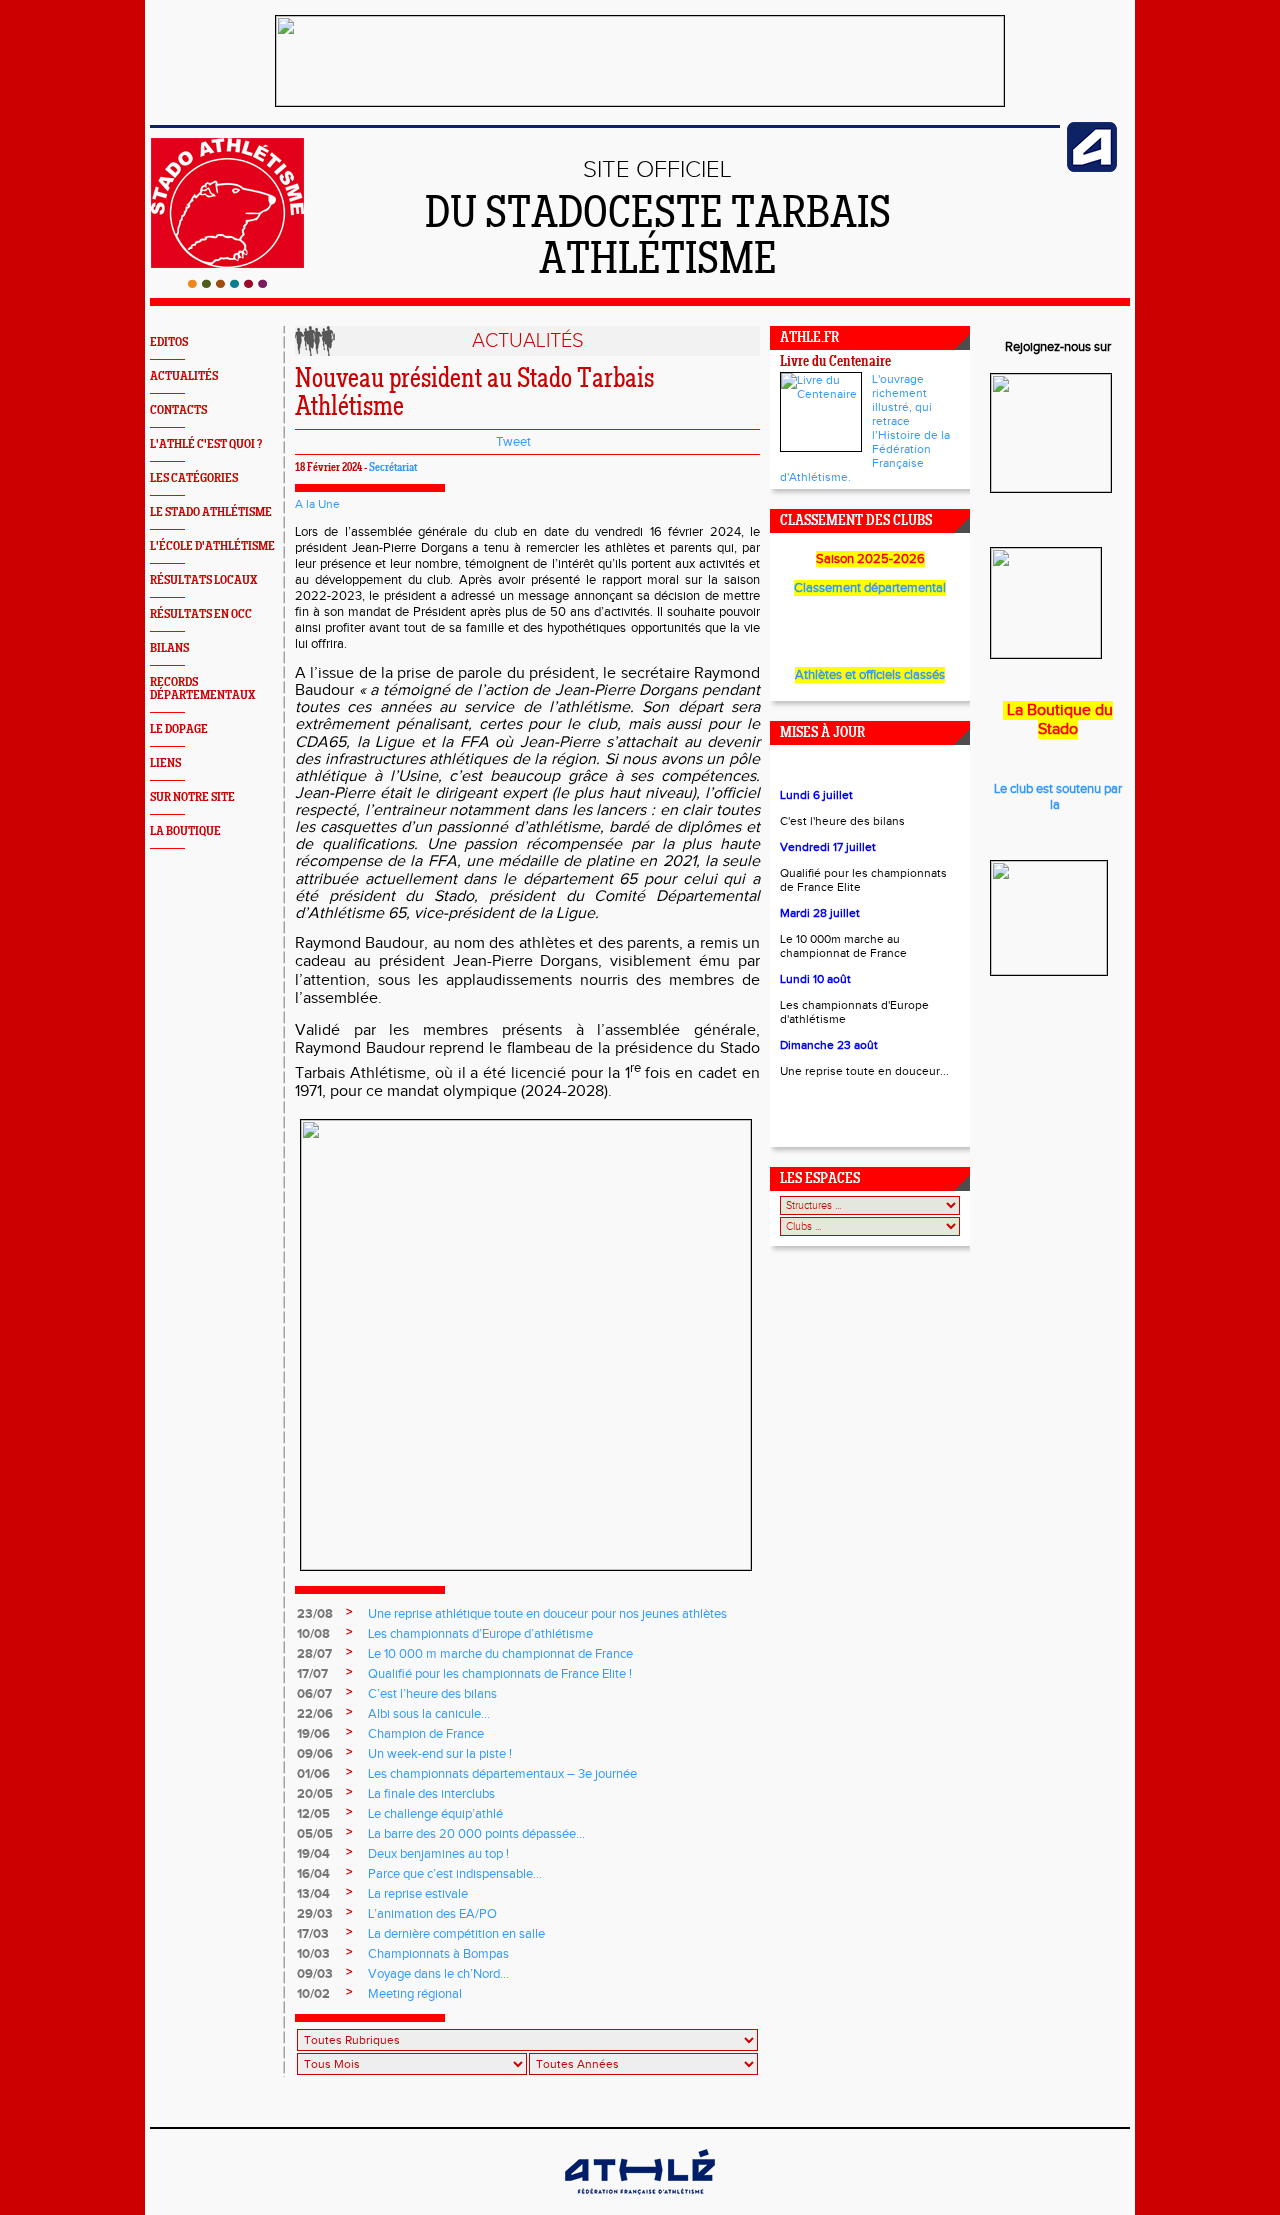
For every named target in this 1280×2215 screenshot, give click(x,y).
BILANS (169, 648)
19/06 (313, 1734)
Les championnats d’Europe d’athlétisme (480, 1634)
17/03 (313, 1934)
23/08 (315, 1614)
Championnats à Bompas (438, 1954)
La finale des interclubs (431, 1794)
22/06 (315, 1714)
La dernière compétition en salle (456, 1934)
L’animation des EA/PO (432, 1914)
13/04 (313, 1894)
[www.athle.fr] (1092, 168)
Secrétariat (393, 468)
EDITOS (169, 342)
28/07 (314, 1654)
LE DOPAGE (179, 729)
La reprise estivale (418, 1894)
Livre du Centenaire (835, 362)
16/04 (313, 1874)
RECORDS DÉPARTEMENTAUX (202, 689)
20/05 (315, 1794)
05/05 (315, 1834)
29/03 (315, 1914)
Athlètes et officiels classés (870, 675)
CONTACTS (178, 410)
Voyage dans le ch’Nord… (438, 1974)
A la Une (317, 504)
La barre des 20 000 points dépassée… (476, 1834)
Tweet (513, 442)
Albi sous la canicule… (429, 1714)
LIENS (165, 763)
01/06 (313, 1774)
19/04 (313, 1854)
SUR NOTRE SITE (192, 797)
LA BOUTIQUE (185, 831)
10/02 (313, 1994)
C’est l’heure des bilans (432, 1694)
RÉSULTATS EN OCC (201, 614)
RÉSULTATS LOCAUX (203, 580)
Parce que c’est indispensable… (455, 1874)
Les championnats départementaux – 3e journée (502, 1774)
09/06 (315, 1754)
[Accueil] (227, 284)
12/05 (313, 1814)
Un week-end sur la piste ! (440, 1754)
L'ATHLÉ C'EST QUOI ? (206, 444)
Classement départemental (870, 588)
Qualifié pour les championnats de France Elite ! (500, 1674)
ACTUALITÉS (184, 376)
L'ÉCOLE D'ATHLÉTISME (212, 546)
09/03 (315, 1974)
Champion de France (426, 1734)
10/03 (313, 1954)
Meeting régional (415, 1994)
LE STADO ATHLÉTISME (211, 512)
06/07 (314, 1694)
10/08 (313, 1634)
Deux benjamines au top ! (438, 1854)
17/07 (312, 1674)
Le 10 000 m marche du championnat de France (500, 1654)
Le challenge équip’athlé (435, 1814)
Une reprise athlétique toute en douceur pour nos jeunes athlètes (547, 1614)
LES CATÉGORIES (194, 478)
